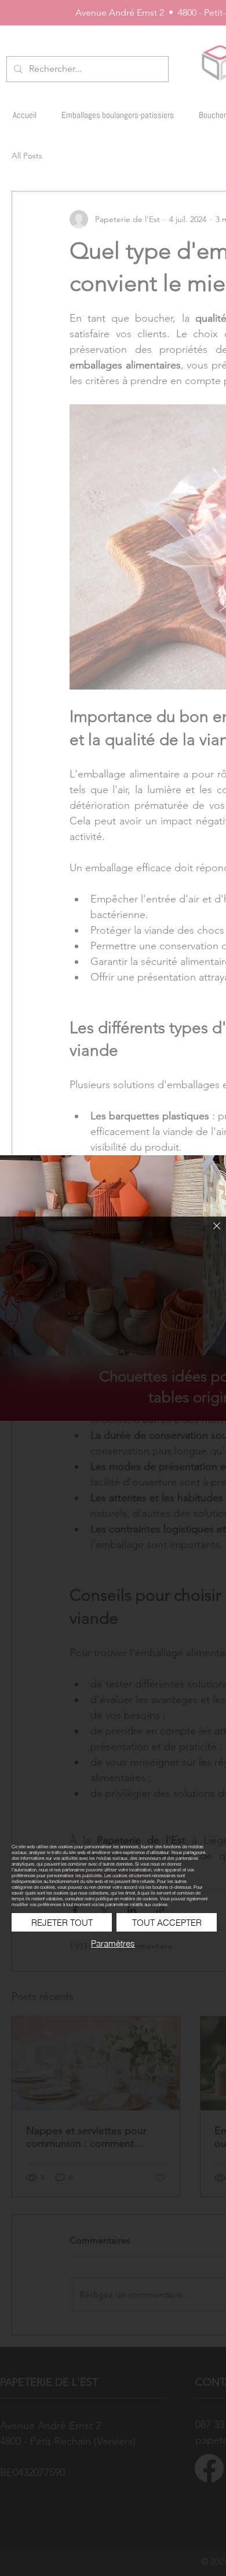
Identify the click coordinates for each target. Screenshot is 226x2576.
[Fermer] (210, 1233)
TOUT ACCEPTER (167, 1923)
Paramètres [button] (113, 1943)
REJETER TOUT (62, 1923)
